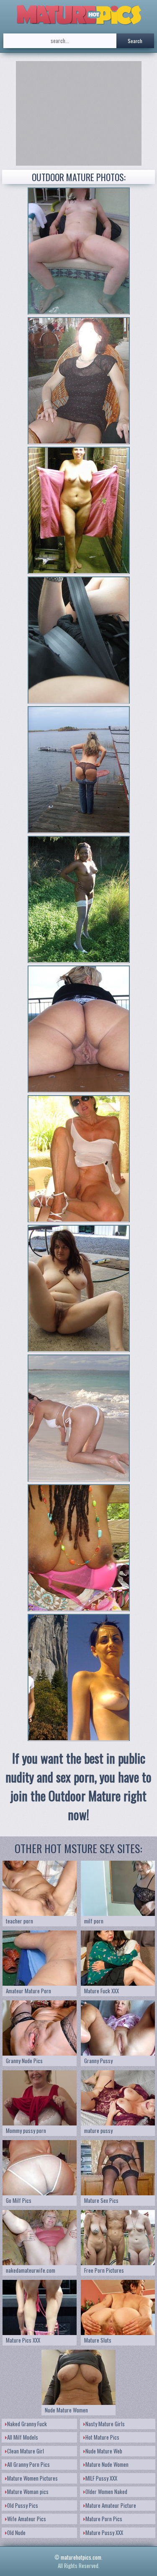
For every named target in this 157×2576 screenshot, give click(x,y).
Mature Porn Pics (104, 2519)
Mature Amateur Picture (111, 2505)
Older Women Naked (106, 2491)
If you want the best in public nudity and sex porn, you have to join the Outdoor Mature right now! (78, 1786)
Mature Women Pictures (32, 2478)
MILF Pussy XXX (101, 2478)
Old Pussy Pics (23, 2505)
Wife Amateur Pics (27, 2519)
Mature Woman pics (28, 2491)
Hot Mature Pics (102, 2437)
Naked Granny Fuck (27, 2424)
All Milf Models (23, 2437)
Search (135, 41)
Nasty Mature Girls (105, 2424)
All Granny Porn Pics (28, 2464)
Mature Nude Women (107, 2464)
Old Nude (16, 2532)
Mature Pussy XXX (104, 2532)
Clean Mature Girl (26, 2451)
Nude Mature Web (104, 2451)
